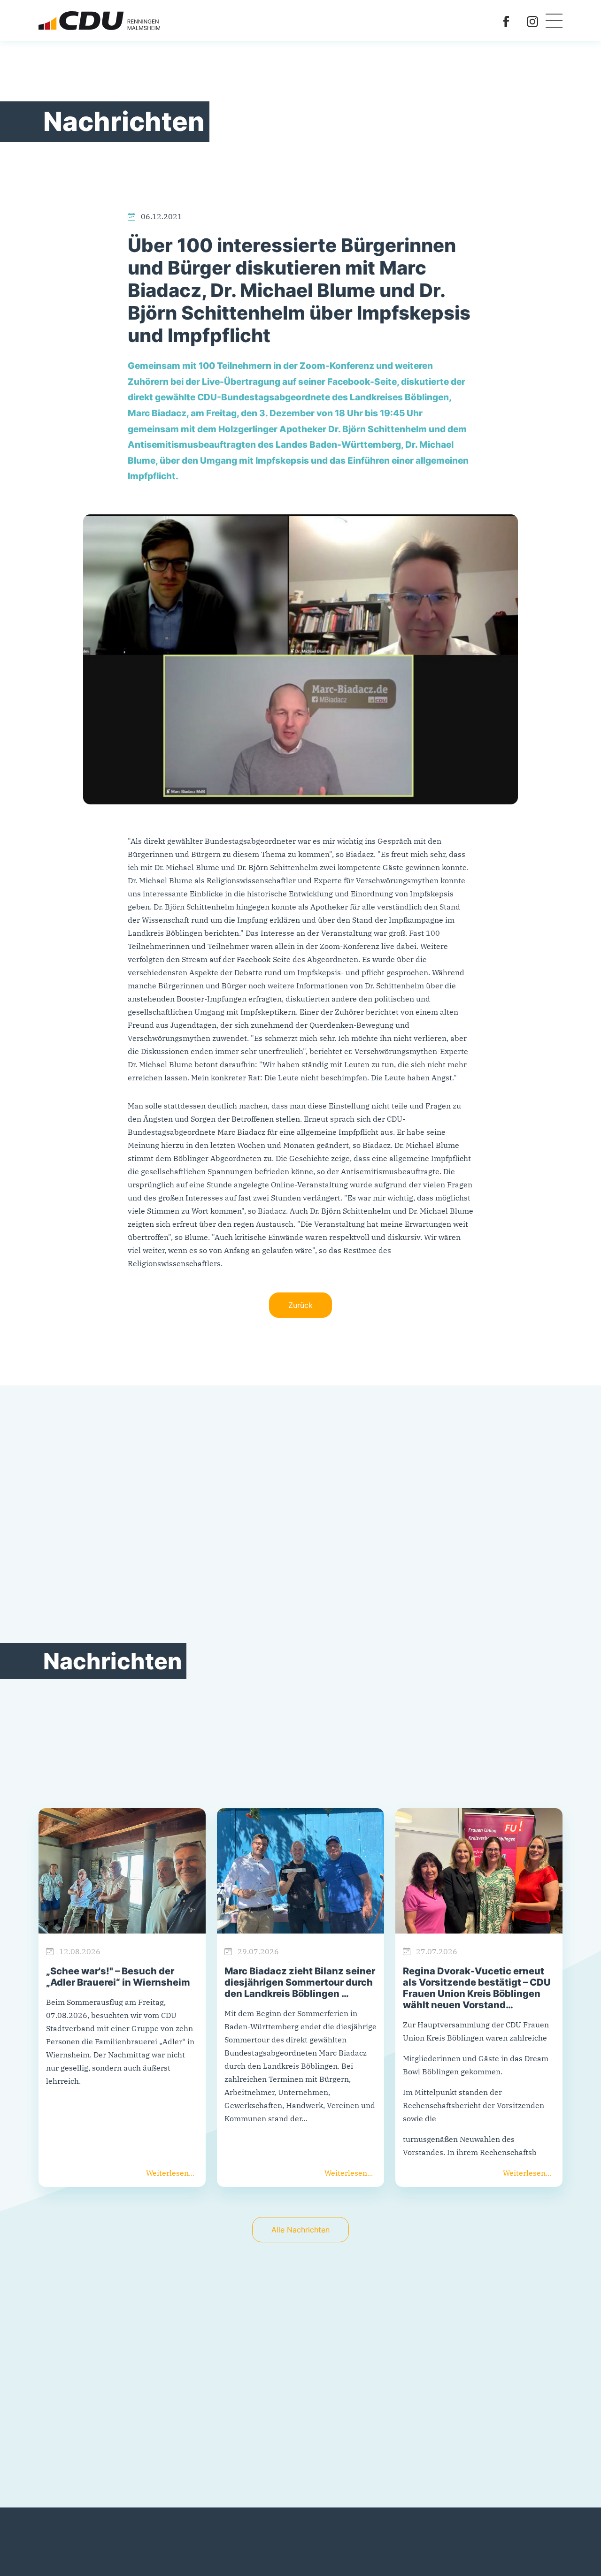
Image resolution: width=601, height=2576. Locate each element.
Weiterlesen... (170, 2173)
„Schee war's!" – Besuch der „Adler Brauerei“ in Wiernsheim (118, 1977)
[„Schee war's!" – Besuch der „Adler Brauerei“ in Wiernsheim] (122, 1871)
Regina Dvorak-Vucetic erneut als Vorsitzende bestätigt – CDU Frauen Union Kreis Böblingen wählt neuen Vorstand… (477, 1988)
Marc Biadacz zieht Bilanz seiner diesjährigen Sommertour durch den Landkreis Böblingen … (300, 1982)
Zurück (300, 1305)
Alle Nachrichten (300, 2230)
